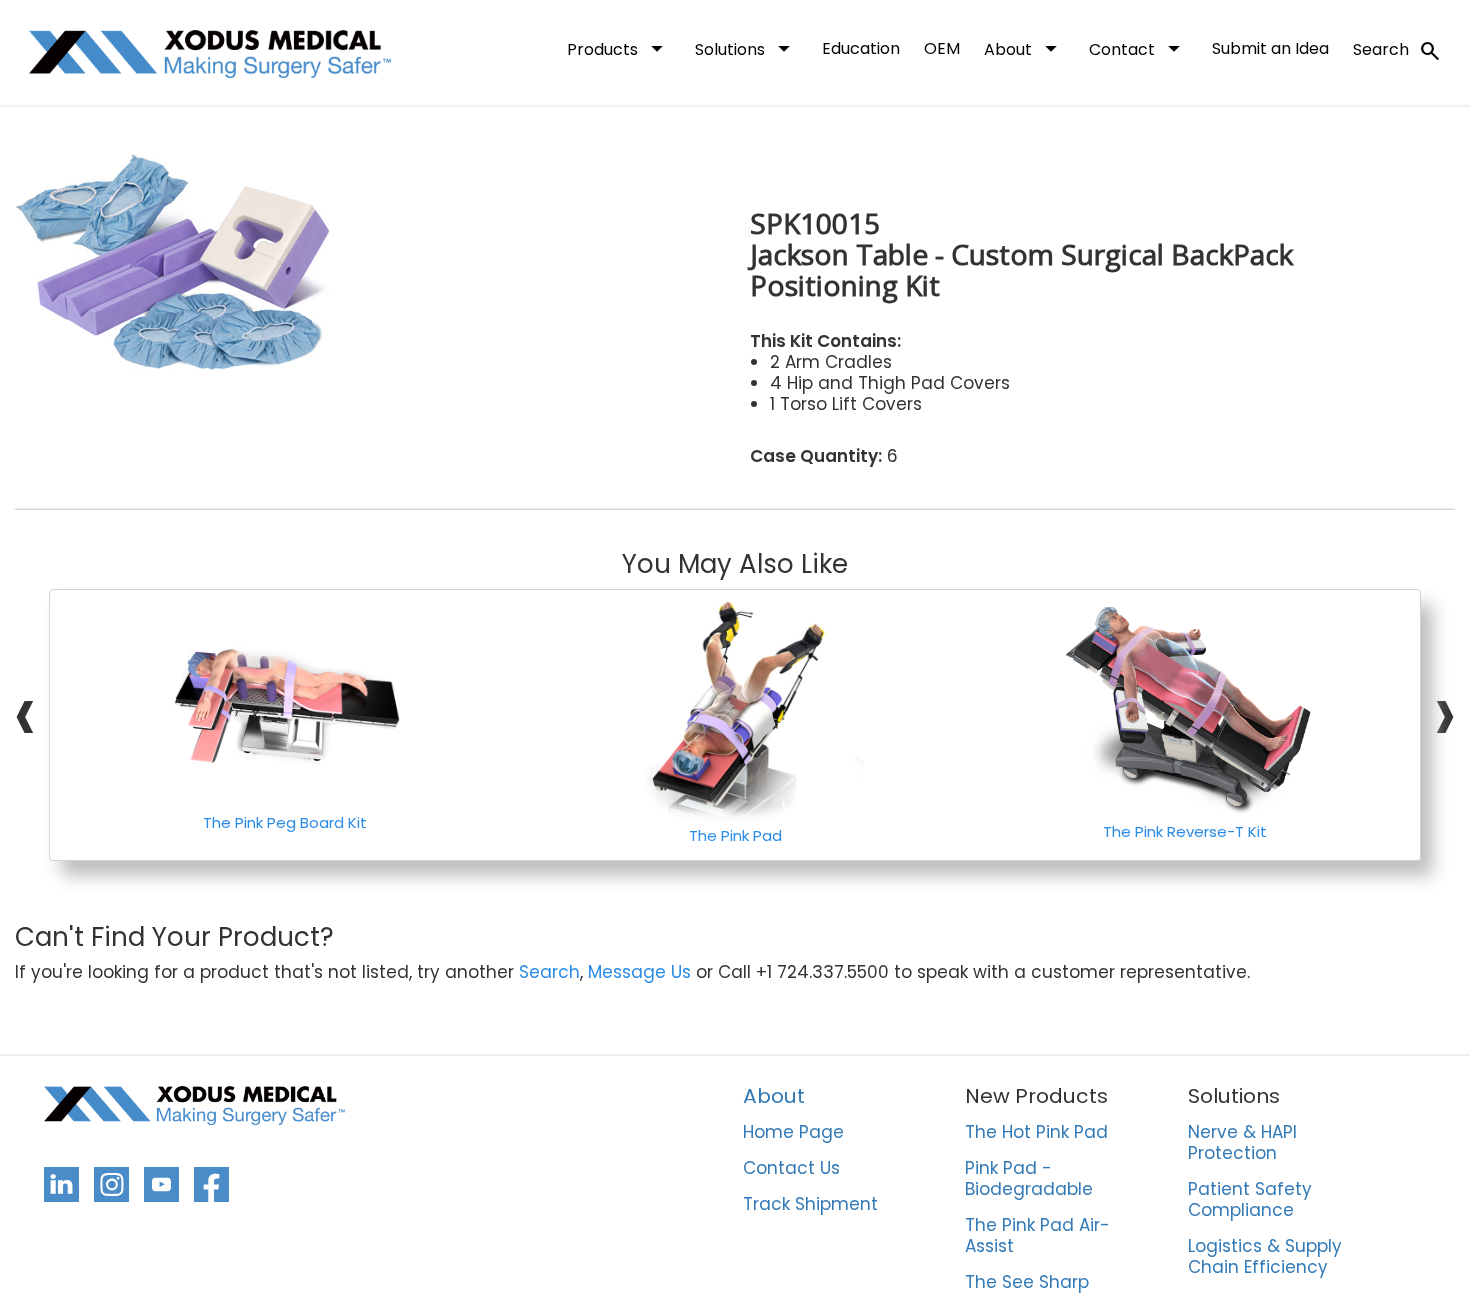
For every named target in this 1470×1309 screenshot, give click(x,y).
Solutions (746, 48)
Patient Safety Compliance (1250, 1200)
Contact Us (791, 1169)
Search (1397, 51)
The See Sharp (1027, 1283)
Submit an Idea (1270, 48)
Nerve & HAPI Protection (1242, 1143)
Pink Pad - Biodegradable (1029, 1179)
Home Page (793, 1133)
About (1024, 48)
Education (861, 48)
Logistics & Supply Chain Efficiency (1265, 1257)
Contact (1138, 48)
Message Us (639, 972)
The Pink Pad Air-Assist (1037, 1236)
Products (619, 48)
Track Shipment (810, 1205)
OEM (942, 48)
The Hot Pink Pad (1036, 1133)
